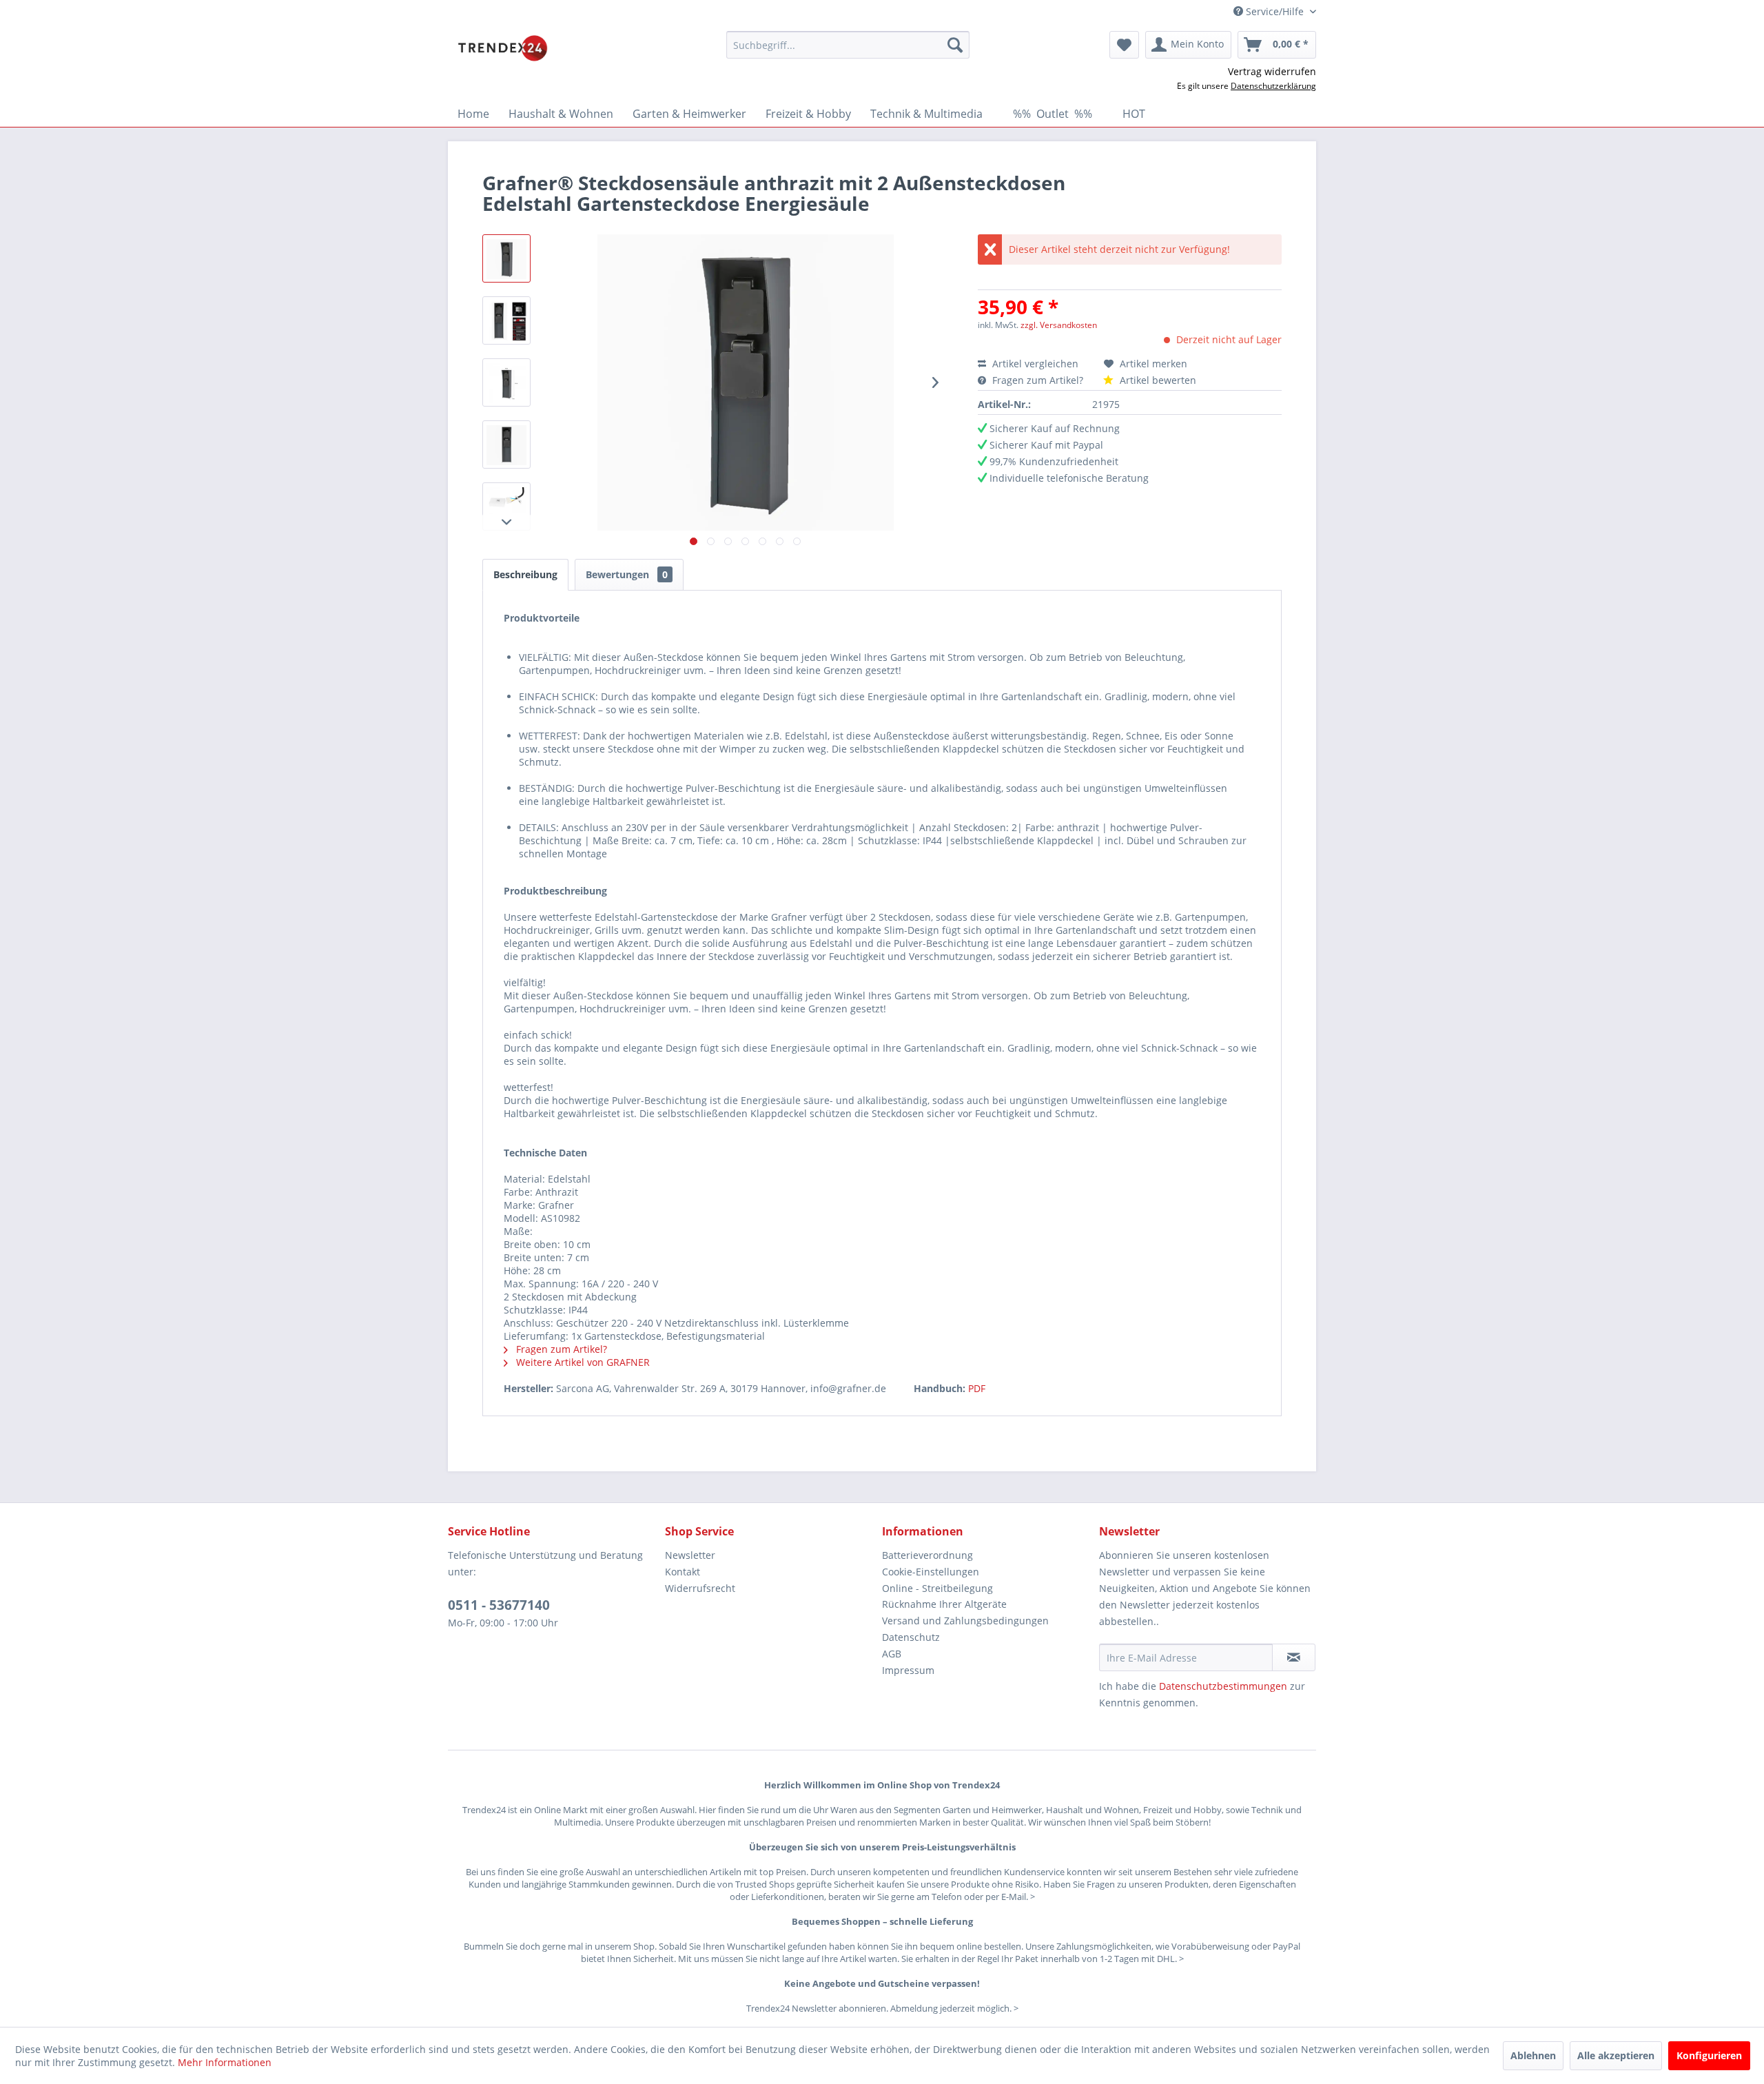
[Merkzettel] (1124, 45)
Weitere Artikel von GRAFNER (582, 1362)
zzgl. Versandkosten (1059, 325)
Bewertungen (627, 574)
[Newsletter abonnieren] (1294, 1657)
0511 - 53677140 (499, 1605)
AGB (892, 1654)
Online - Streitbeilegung (937, 1588)
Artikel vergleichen (1038, 364)
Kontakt (683, 1572)
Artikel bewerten (1157, 380)
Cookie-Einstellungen (931, 1572)
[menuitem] (848, 45)
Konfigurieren (1709, 2055)
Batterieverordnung (927, 1555)
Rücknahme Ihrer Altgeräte (944, 1604)
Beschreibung (525, 574)
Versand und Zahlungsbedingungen (965, 1621)
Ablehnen (1533, 2055)
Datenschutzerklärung (1273, 86)
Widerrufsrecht (700, 1588)
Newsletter (690, 1555)
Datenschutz (911, 1637)
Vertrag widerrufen (1272, 71)
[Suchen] (955, 45)
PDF (977, 1388)
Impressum (908, 1670)
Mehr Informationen (225, 2062)
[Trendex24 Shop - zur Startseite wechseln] (503, 48)
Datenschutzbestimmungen (1223, 1686)
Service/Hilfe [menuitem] (1275, 11)
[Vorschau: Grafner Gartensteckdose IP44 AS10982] (506, 258)
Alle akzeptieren (1616, 2055)
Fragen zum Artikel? (1038, 380)
